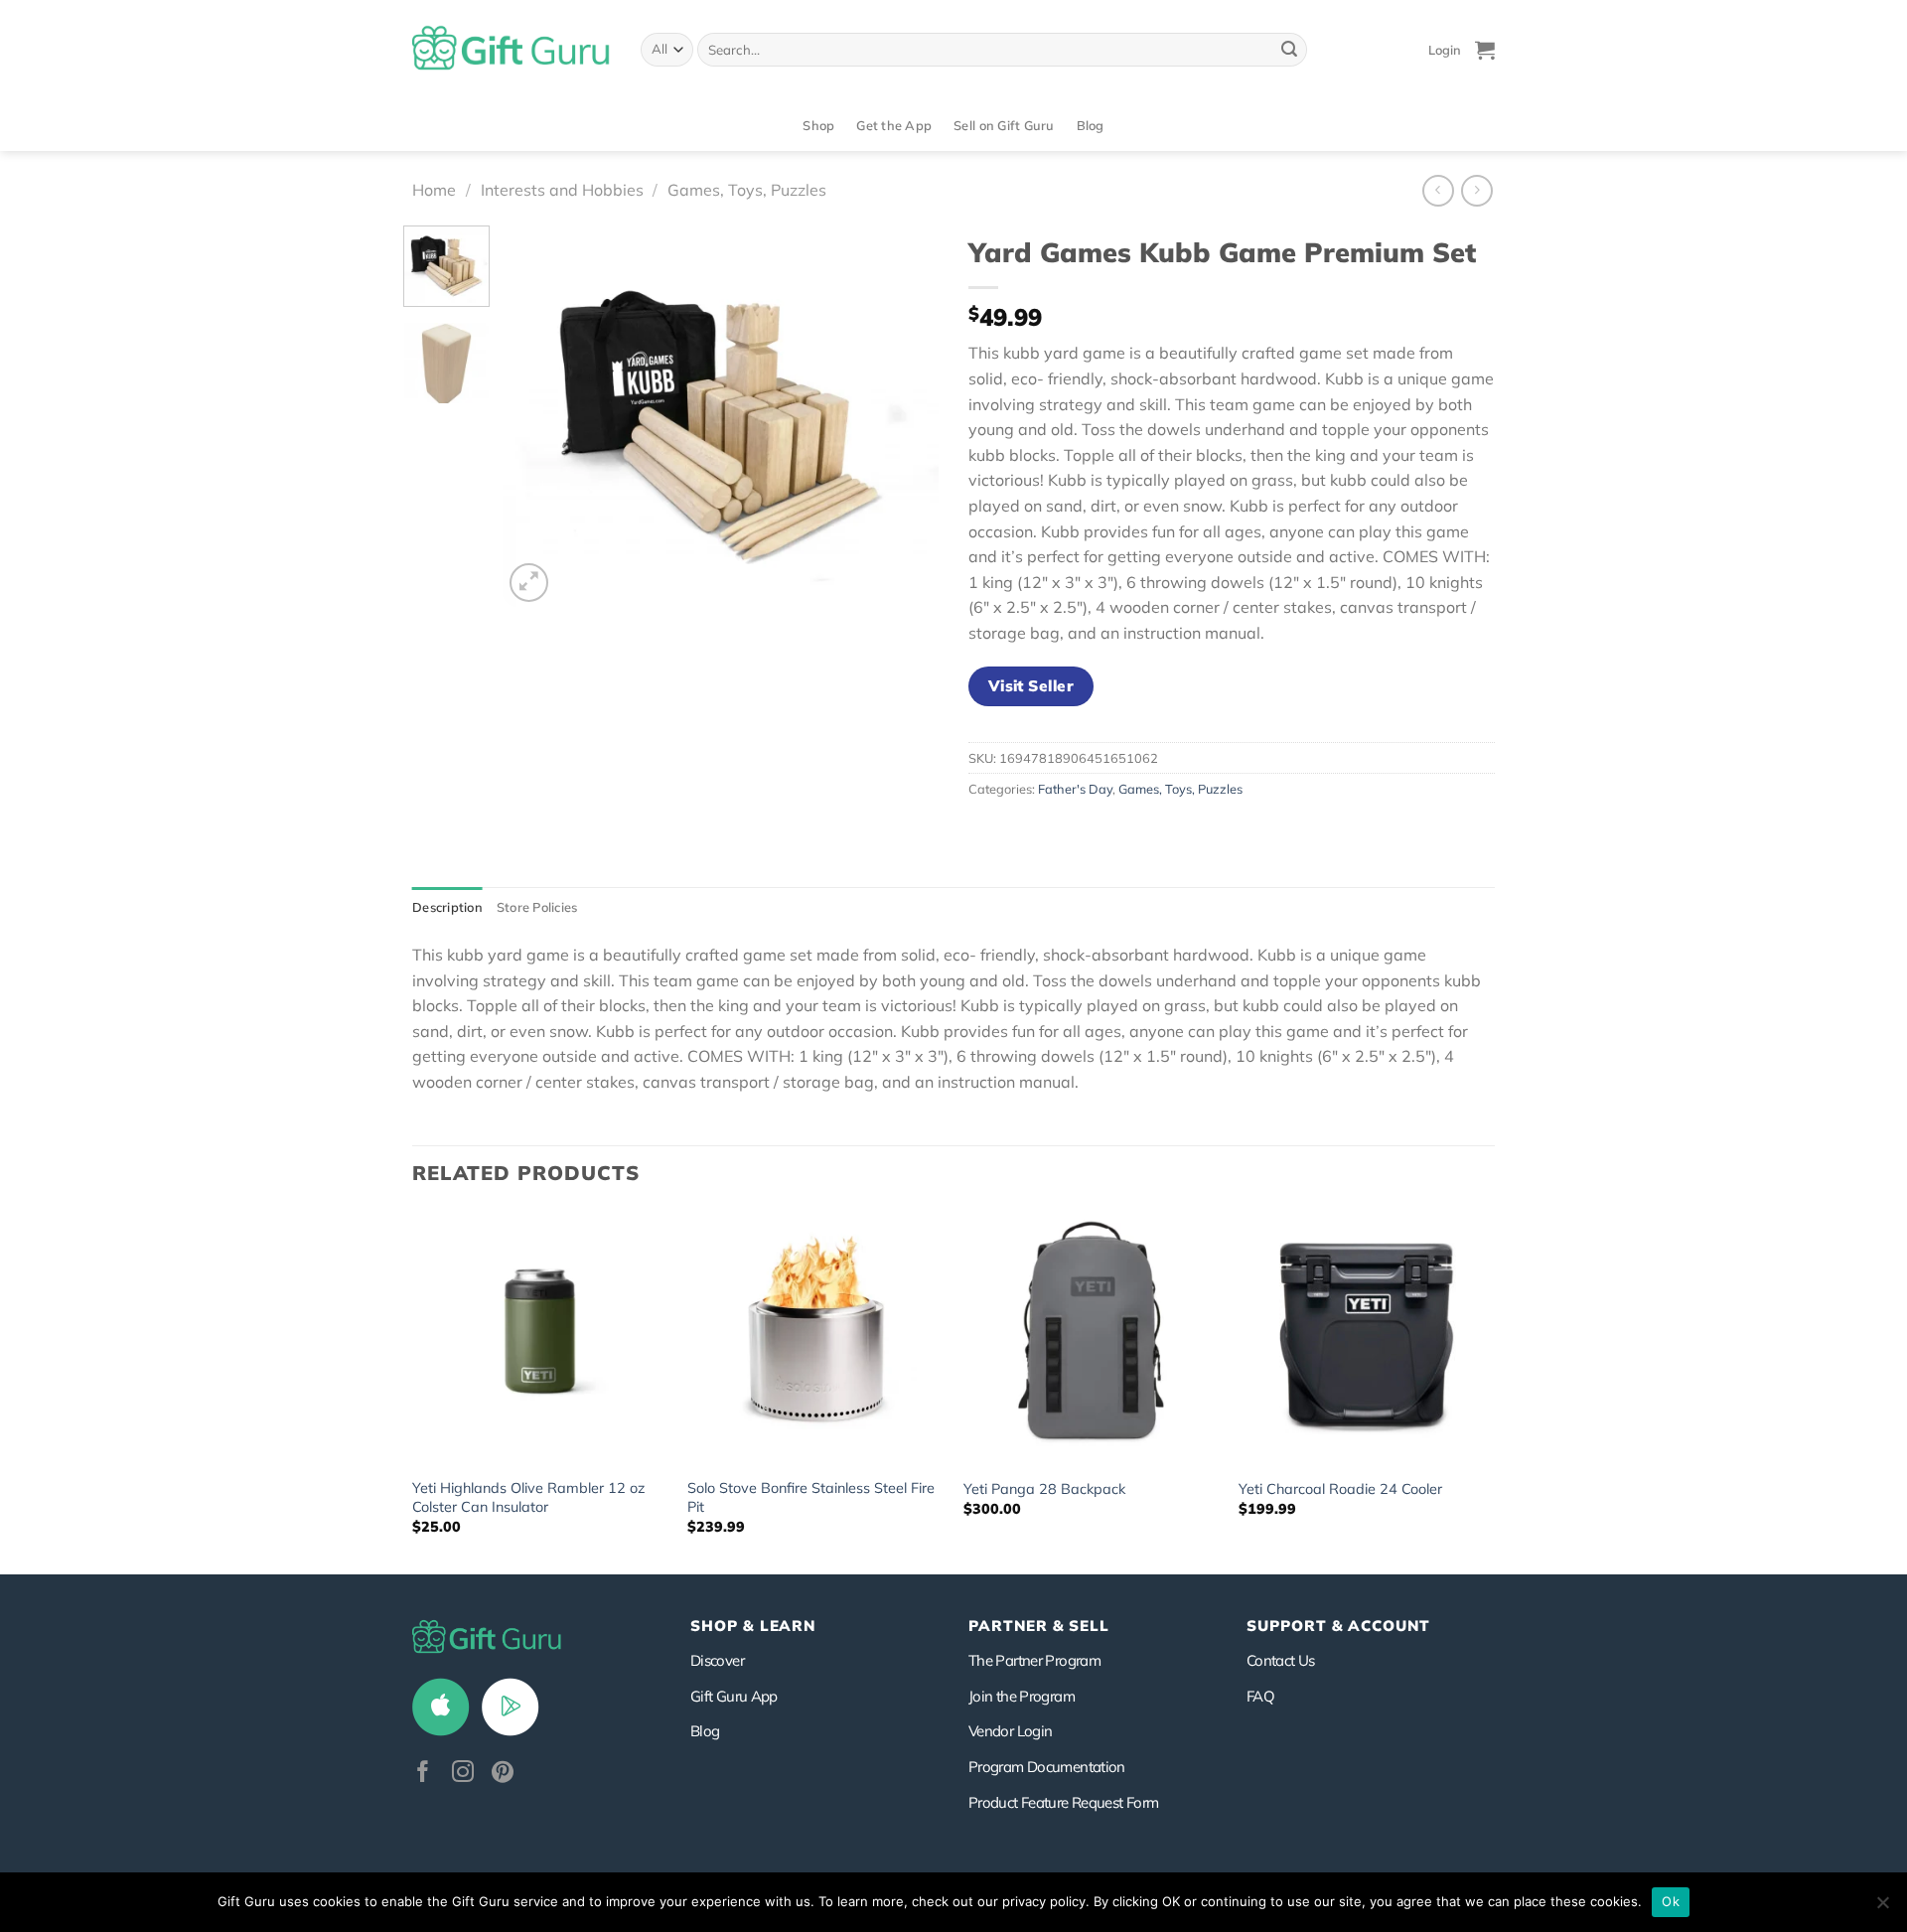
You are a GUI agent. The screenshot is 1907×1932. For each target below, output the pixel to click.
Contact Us (1281, 1660)
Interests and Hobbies (562, 190)
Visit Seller (1031, 685)
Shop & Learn (753, 1626)
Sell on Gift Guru (1004, 125)
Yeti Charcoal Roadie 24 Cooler (1340, 1489)
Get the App (894, 125)
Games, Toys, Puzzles (747, 190)
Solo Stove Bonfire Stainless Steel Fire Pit (811, 1497)
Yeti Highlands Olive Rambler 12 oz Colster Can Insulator (528, 1497)
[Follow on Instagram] (463, 1774)
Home (434, 190)
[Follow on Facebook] (423, 1774)
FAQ (1260, 1696)
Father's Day (1075, 789)
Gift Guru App (734, 1696)
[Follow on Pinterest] (503, 1774)
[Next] (905, 416)
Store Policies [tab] (537, 907)
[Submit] (1289, 50)
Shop (818, 125)
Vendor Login (1010, 1731)
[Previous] (536, 416)
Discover (717, 1660)
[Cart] (1485, 50)
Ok (1671, 1901)
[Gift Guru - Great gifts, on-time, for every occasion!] (512, 50)
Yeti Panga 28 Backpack (1044, 1489)
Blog (1091, 125)
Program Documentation (1047, 1767)
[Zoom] (529, 583)
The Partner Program (1034, 1660)
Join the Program (1022, 1696)
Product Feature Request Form (1063, 1802)
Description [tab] (447, 907)
